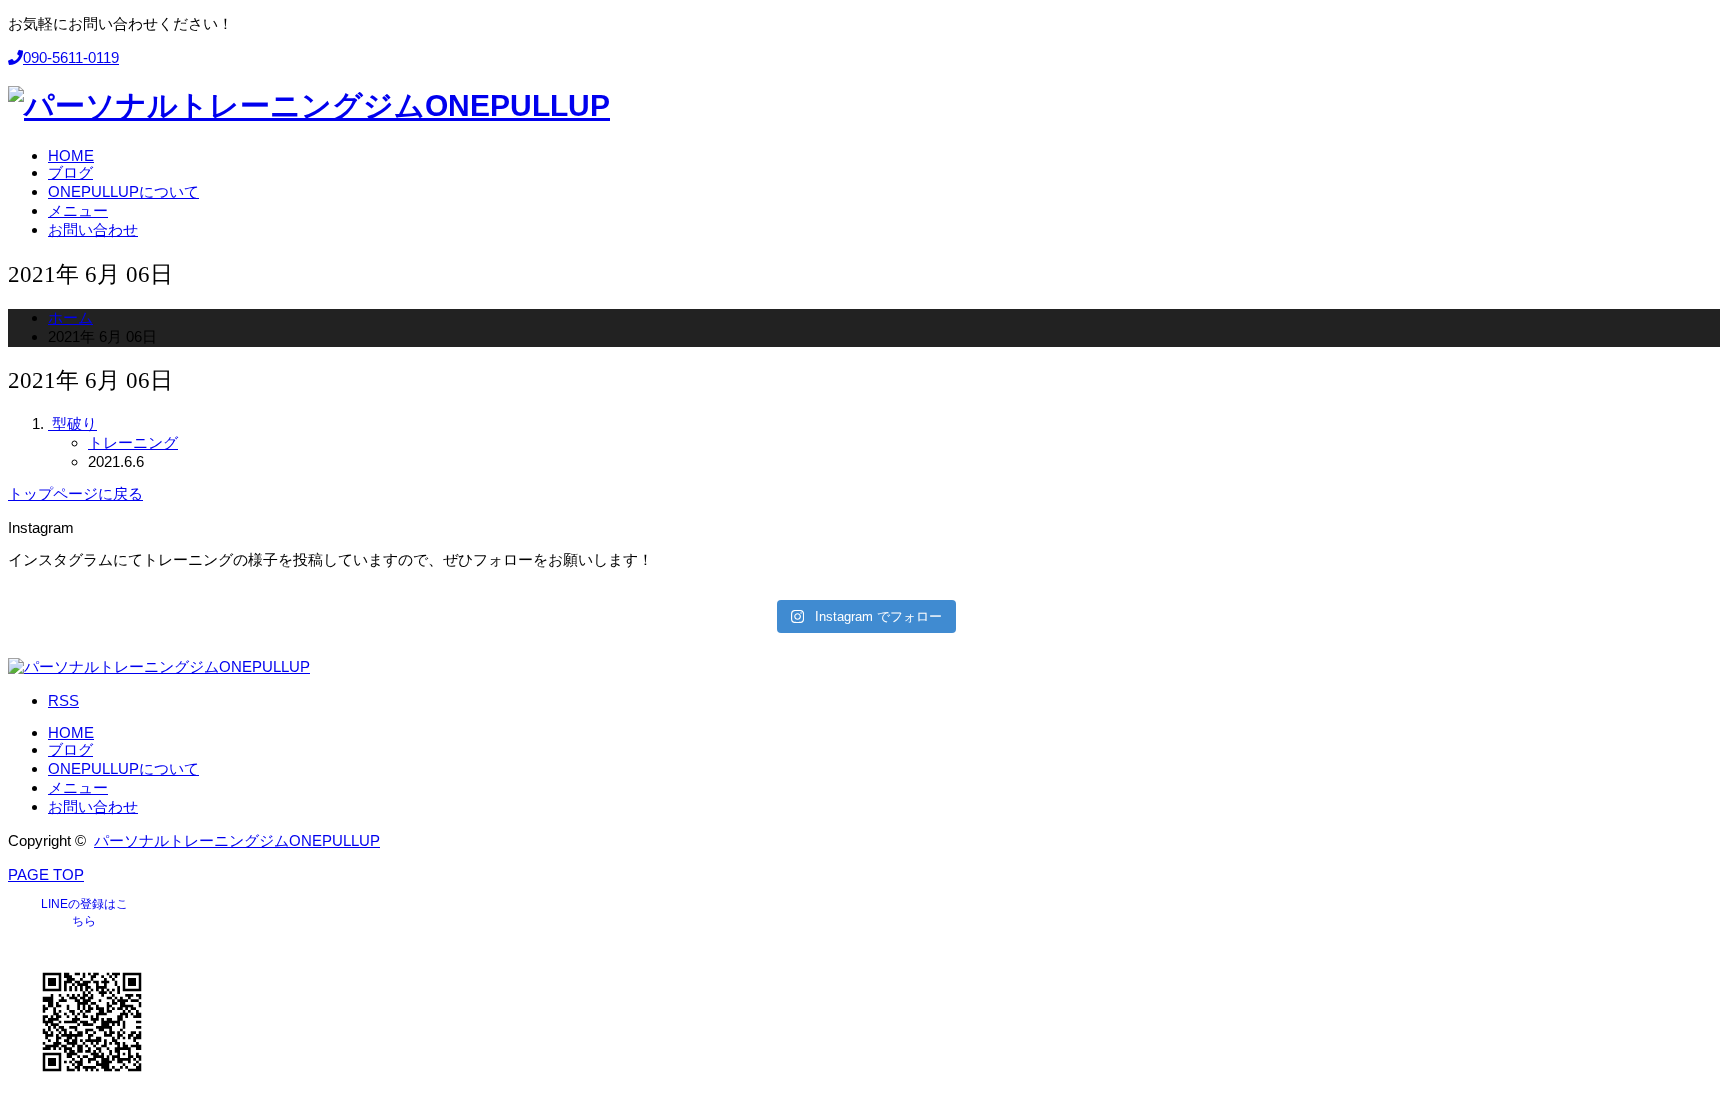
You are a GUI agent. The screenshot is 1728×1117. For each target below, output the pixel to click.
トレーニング (133, 442)
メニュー (78, 787)
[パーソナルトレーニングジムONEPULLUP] (309, 105)
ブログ (70, 749)
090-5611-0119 (71, 57)
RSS (63, 700)
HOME (71, 732)
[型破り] (50, 423)
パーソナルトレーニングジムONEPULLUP (237, 840)
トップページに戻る (75, 493)
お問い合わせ (93, 806)
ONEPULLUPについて (123, 768)
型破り (74, 423)
